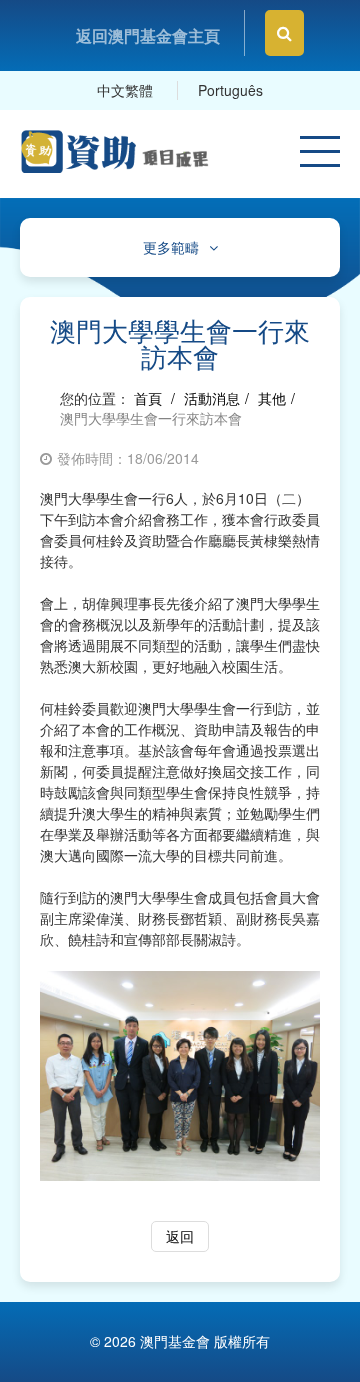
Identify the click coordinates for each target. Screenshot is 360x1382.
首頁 (148, 398)
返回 (180, 1236)
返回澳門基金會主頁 (148, 35)
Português (230, 90)
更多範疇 (171, 247)
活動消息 (212, 398)
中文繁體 (125, 90)
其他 (272, 398)
